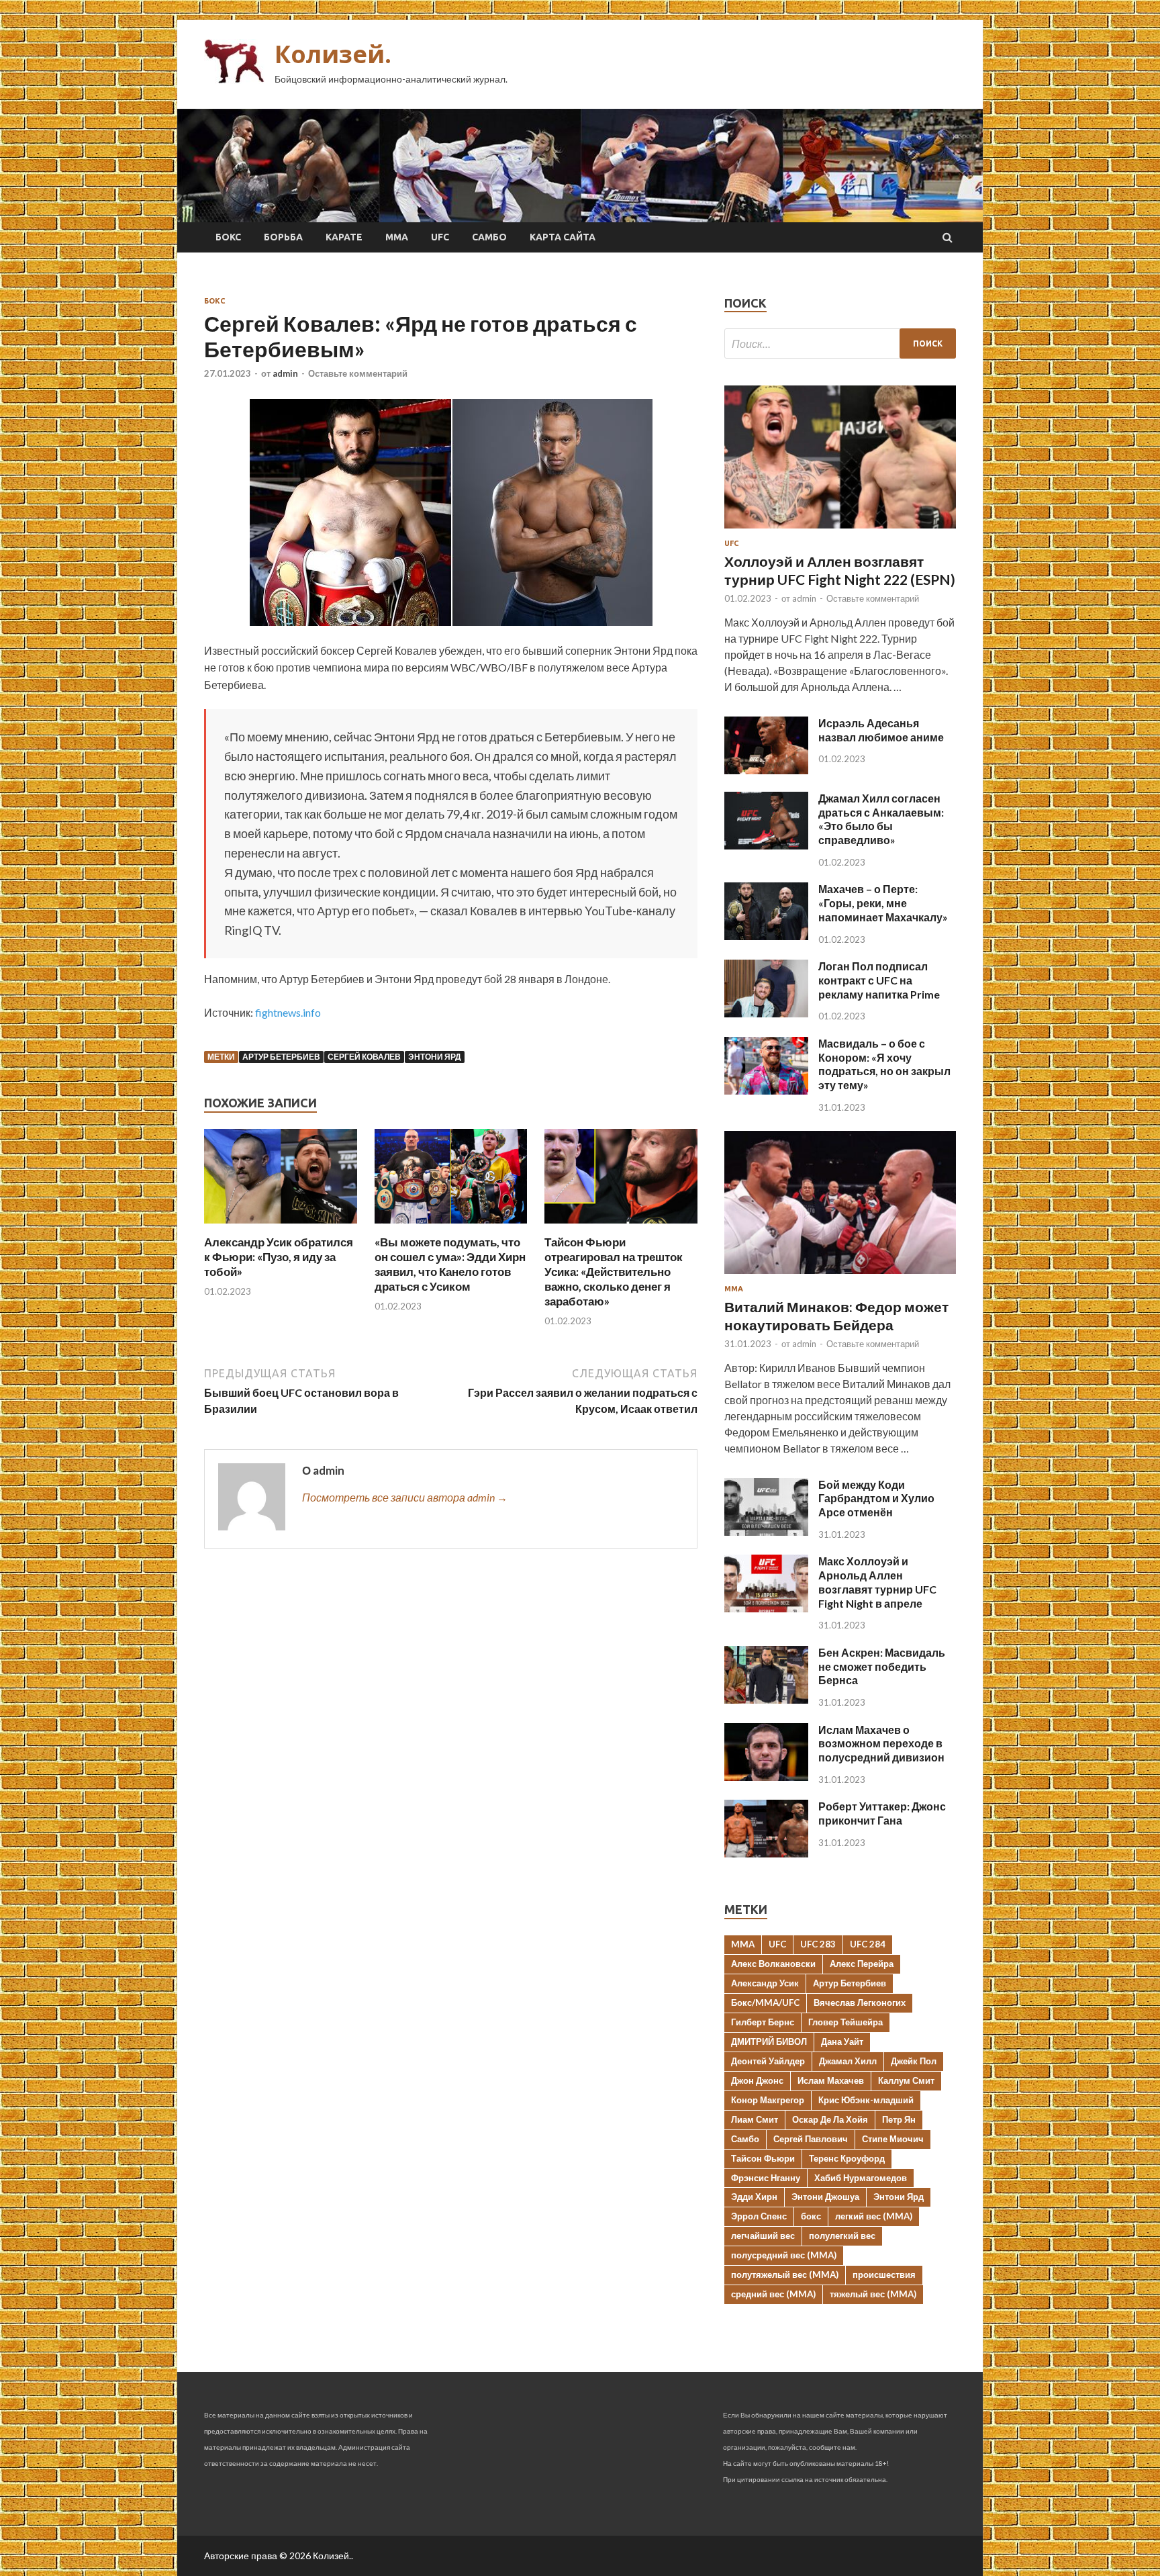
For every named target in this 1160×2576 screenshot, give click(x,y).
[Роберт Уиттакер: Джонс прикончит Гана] (766, 1853)
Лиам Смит (755, 2119)
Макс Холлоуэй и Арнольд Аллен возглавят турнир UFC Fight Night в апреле (877, 1582)
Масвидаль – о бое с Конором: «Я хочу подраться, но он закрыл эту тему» (884, 1064)
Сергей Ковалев (364, 1057)
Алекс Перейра (862, 1964)
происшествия (884, 2274)
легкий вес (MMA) (874, 2216)
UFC (440, 237)
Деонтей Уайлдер (768, 2061)
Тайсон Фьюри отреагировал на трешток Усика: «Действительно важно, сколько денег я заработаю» (614, 1272)
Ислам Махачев (831, 2080)
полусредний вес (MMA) (784, 2255)
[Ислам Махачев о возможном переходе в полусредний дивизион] (766, 1777)
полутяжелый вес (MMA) (785, 2274)
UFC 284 (868, 1944)
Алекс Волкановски (773, 1964)
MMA (743, 1944)
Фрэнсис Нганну (766, 2178)
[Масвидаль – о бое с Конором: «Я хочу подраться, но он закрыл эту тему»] (766, 1090)
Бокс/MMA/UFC (765, 2003)
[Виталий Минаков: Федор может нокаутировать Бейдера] (840, 1276)
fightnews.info (288, 1012)
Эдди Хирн (754, 2197)
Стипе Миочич (893, 2139)
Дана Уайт (842, 2041)
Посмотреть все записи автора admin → (405, 1497)
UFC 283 (818, 1944)
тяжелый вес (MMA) (873, 2294)
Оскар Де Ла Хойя (830, 2119)
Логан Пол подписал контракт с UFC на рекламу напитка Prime (879, 980)
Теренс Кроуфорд (847, 2158)
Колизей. (333, 54)
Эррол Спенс (759, 2216)
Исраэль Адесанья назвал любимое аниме (881, 730)
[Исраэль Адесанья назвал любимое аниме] (766, 770)
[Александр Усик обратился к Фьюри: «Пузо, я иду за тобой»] (281, 1227)
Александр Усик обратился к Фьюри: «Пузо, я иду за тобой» (279, 1257)
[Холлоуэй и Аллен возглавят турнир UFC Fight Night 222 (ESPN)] (840, 531)
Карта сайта (563, 237)
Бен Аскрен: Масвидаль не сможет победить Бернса (882, 1666)
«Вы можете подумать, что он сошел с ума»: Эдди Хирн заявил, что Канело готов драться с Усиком (450, 1264)
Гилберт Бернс (763, 2022)
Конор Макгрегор (768, 2100)
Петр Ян (899, 2119)
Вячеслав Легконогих (860, 2003)
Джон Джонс (757, 2080)
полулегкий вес (842, 2236)
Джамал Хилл (848, 2061)
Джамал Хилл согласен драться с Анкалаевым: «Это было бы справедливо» (881, 819)
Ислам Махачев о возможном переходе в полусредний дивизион (881, 1744)
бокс (811, 2216)
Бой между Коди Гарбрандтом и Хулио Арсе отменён (876, 1499)
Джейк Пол (914, 2061)
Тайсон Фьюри (763, 2158)
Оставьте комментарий (358, 373)
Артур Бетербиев (281, 1057)
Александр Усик (765, 1983)
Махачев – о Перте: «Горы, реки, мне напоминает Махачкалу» (883, 903)
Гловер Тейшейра (845, 2022)
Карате (344, 237)
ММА (397, 237)
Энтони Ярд (435, 1057)
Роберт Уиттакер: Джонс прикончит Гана (882, 1813)
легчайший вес (763, 2236)
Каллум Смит (906, 2080)
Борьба (283, 237)
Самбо (489, 237)
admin (285, 373)
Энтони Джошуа (825, 2197)
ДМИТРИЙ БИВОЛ (769, 2041)
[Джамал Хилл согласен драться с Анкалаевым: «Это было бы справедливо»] (766, 845)
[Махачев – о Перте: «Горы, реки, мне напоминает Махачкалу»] (766, 936)
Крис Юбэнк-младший (866, 2100)
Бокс (228, 237)
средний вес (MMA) (773, 2294)
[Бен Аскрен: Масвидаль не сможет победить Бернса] (766, 1699)
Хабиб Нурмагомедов (861, 2178)
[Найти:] (840, 343)
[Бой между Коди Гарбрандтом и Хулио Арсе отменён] (766, 1531)
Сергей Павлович (811, 2139)
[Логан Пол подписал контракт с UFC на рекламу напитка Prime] (766, 1013)
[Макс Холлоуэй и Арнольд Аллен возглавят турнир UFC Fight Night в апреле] (766, 1608)
